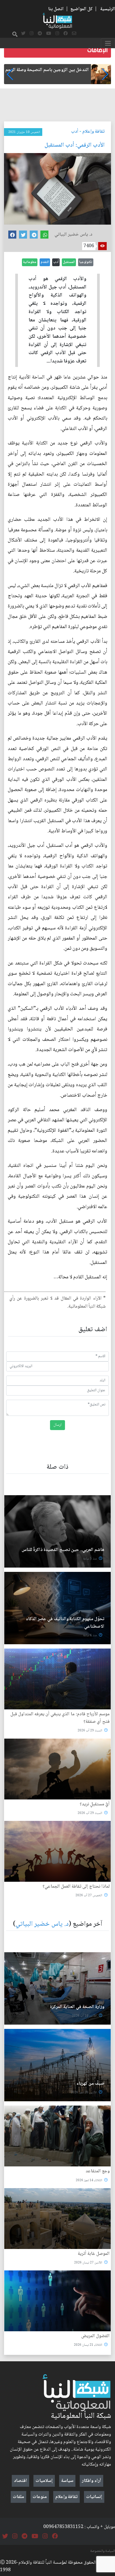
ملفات (18, 2497)
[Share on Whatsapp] (44, 235)
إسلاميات (44, 2481)
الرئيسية (108, 9)
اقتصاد (20, 2481)
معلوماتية (30, 262)
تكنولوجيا (86, 262)
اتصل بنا (56, 9)
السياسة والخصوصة (103, 2551)
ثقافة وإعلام (93, 132)
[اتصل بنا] (74, 34)
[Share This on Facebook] (12, 235)
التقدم (45, 262)
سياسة (67, 2481)
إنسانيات (94, 2497)
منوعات (40, 2497)
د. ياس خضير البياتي (42, 1924)
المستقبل (69, 262)
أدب (75, 132)
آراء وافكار (91, 2481)
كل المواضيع (81, 9)
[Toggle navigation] (108, 43)
